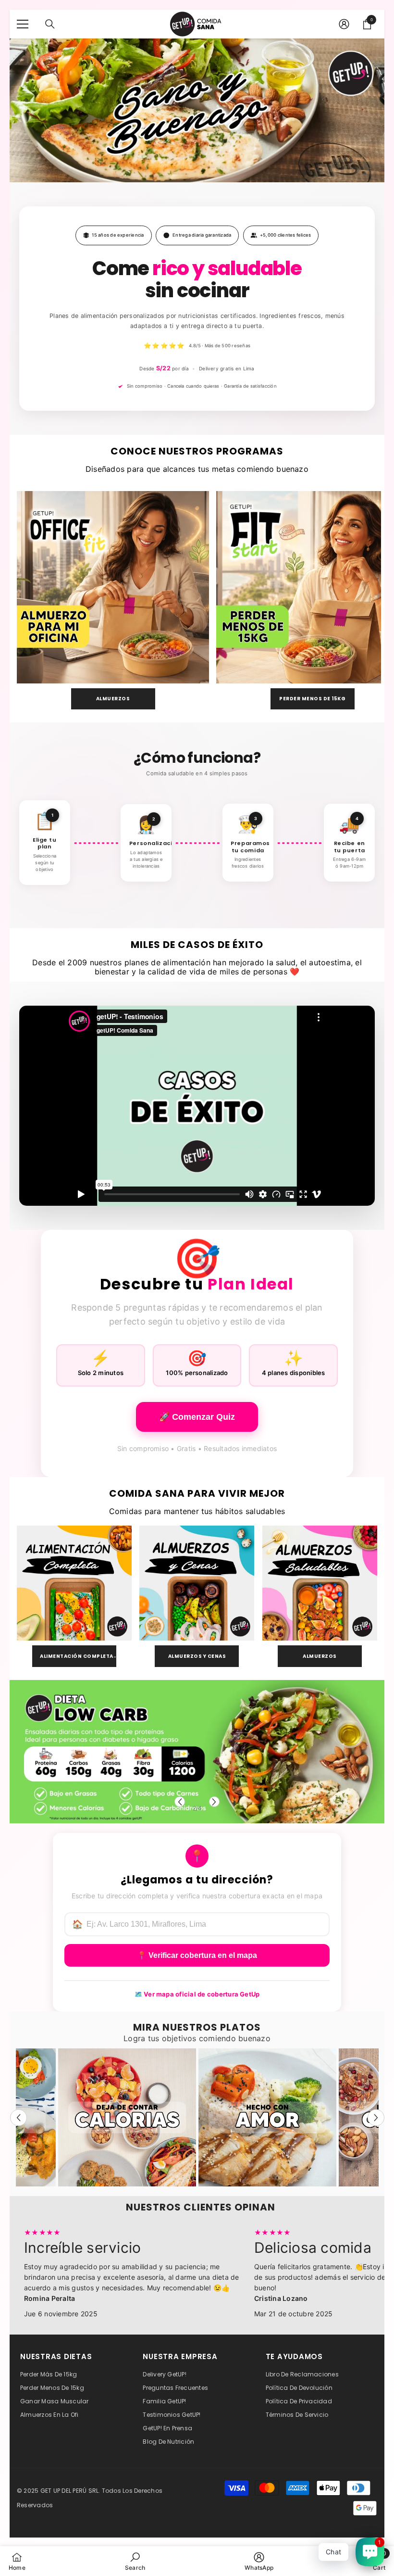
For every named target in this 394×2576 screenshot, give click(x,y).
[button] (180, 1802)
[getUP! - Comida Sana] (113, 587)
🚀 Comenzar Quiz (197, 1417)
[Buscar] (50, 24)
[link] (135, 2561)
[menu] (23, 24)
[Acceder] (344, 24)
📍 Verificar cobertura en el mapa (197, 1955)
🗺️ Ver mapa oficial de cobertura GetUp (197, 1994)
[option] (197, 1752)
